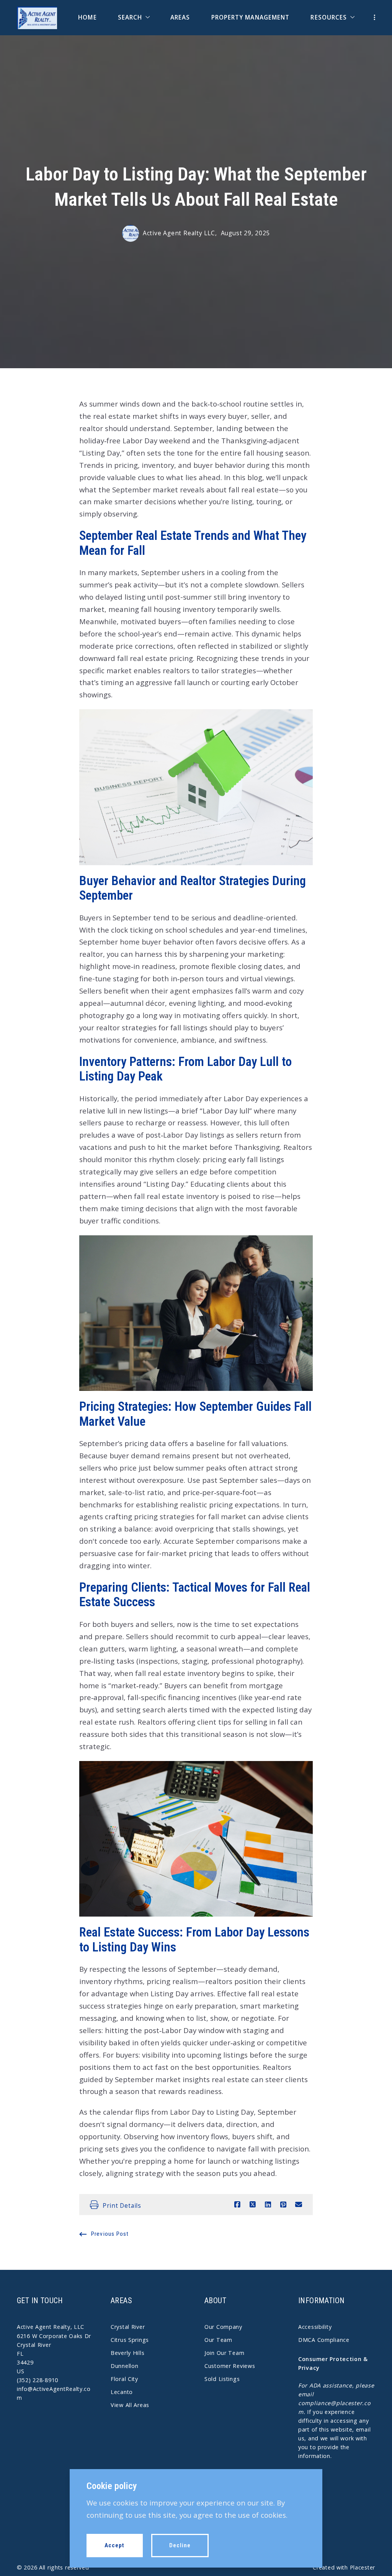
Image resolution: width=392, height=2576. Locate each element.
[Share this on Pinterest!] (283, 2205)
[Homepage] (37, 18)
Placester (363, 2567)
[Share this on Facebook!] (237, 2205)
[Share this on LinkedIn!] (268, 2205)
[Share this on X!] (253, 2205)
